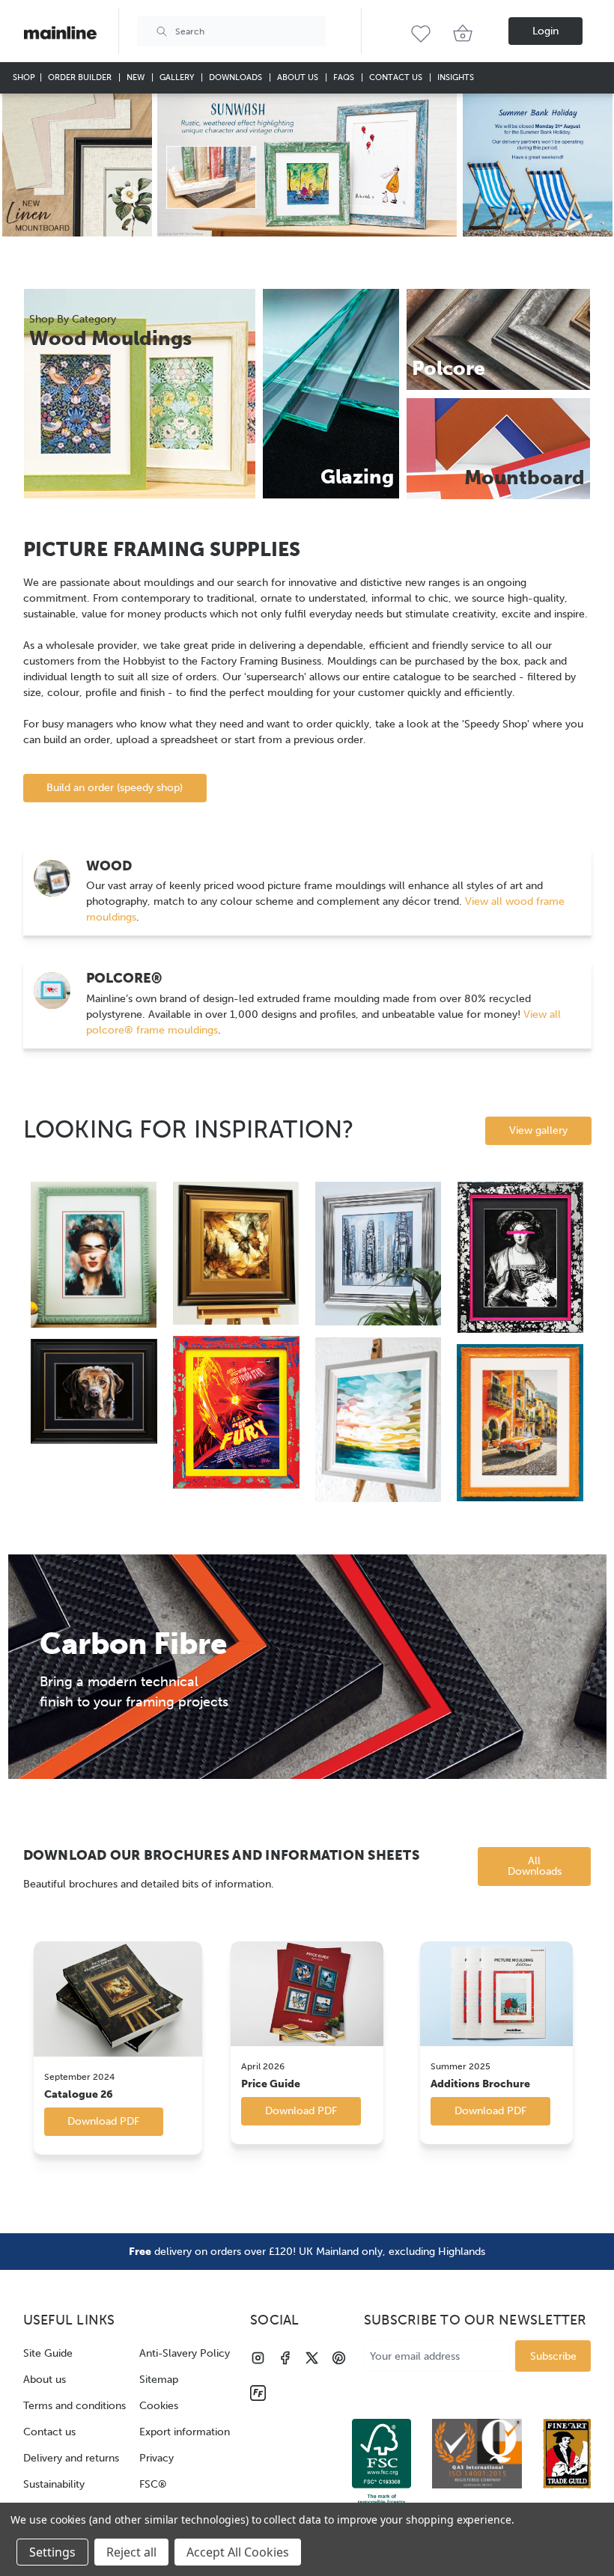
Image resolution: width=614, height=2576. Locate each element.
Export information (185, 2432)
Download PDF (103, 2121)
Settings (52, 2552)
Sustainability (54, 2484)
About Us (299, 77)
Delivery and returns (71, 2458)
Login (545, 31)
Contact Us (397, 77)
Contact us (49, 2432)
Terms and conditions (75, 2406)
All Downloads (535, 1866)
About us (45, 2380)
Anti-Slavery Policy (185, 2353)
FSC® (153, 2484)
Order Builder (81, 77)
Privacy (156, 2458)
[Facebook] (285, 2358)
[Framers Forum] (258, 2393)
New (137, 77)
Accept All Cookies (238, 2552)
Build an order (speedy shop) (115, 788)
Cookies (159, 2406)
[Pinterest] (339, 2358)
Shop (24, 77)
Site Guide (48, 2353)
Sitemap (159, 2380)
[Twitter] (312, 2358)
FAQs (345, 77)
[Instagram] (258, 2358)
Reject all (131, 2552)
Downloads (237, 77)
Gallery (178, 77)
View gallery (538, 1130)
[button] (77, 165)
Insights (456, 77)
